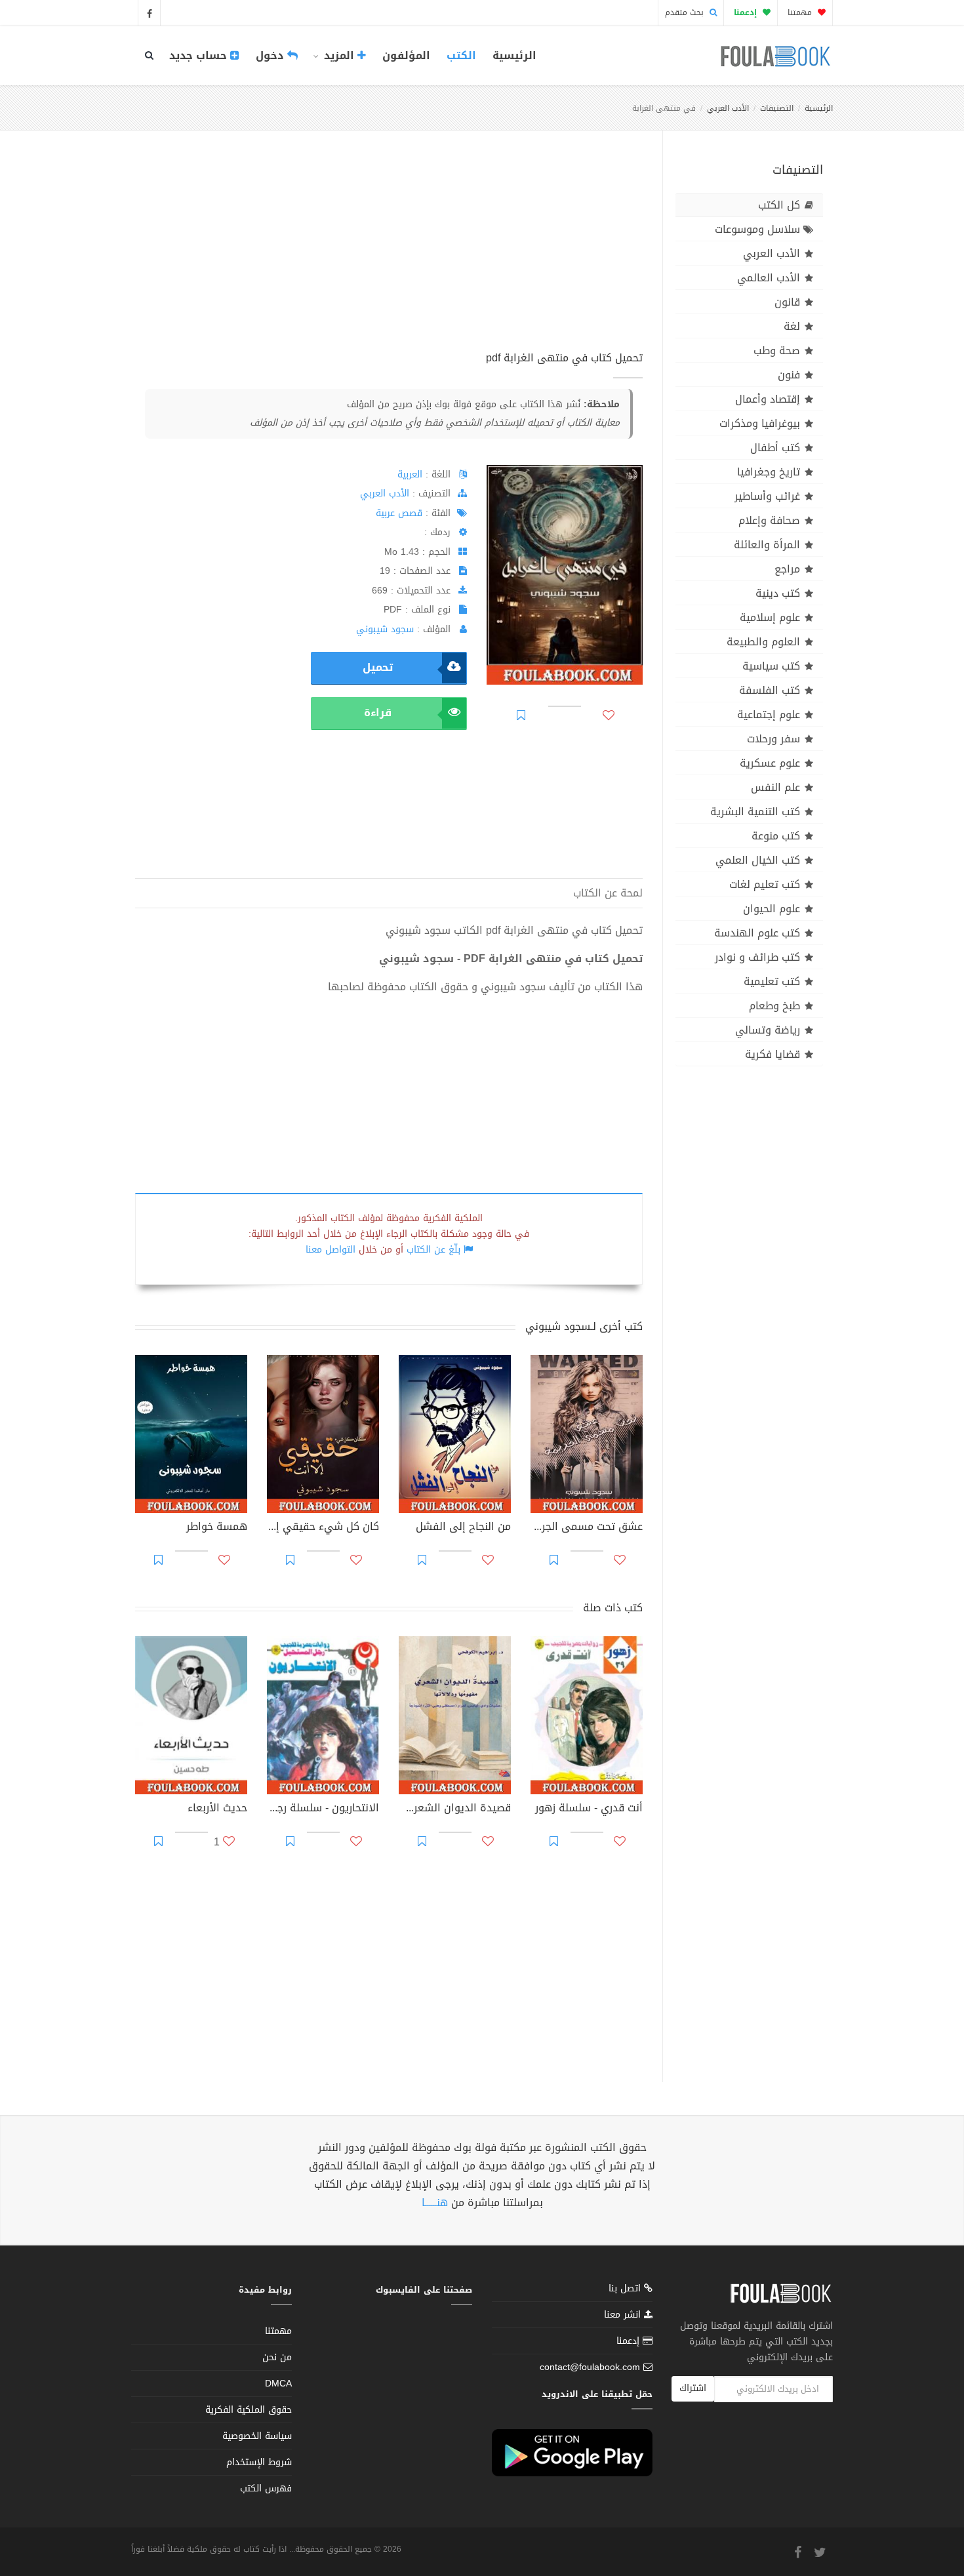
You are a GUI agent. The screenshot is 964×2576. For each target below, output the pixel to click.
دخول (271, 55)
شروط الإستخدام (259, 2462)
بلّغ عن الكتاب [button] (433, 1250)
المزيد (339, 55)
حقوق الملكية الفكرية (249, 2410)
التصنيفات (777, 108)
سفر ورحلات (773, 739)
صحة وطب (777, 351)
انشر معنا (624, 2315)
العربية (410, 474)
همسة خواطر (217, 1528)
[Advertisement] (389, 255)
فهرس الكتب (266, 2488)
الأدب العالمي (769, 278)
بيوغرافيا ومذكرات (760, 423)
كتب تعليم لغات (765, 884)
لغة (792, 326)
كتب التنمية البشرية (755, 812)
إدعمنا (630, 2341)
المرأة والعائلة (767, 545)
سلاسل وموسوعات (757, 229)
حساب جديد (200, 55)
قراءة (378, 713)
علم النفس (775, 787)
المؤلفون (406, 55)
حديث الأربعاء (217, 1809)
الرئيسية (514, 55)
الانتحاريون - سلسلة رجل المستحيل (323, 1809)
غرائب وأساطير (767, 496)
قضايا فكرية (773, 1054)
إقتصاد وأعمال (768, 399)
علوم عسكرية (770, 763)
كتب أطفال (775, 448)
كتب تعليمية (772, 981)
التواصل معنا (331, 1250)
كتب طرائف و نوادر (757, 957)
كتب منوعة (776, 836)
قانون (787, 302)
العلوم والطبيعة (763, 642)
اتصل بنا (626, 2290)
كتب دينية (778, 593)
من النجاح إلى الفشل (463, 1528)
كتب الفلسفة (770, 690)
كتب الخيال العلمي (758, 860)
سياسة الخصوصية (257, 2436)
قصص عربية (399, 513)
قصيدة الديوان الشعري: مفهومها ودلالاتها (455, 1809)
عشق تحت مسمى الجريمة (587, 1528)
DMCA (278, 2384)
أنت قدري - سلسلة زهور (589, 1809)
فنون (789, 375)
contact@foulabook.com (590, 2367)
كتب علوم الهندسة (757, 933)
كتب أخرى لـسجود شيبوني (584, 1326)
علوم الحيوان (772, 909)
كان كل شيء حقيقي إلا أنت (323, 1528)
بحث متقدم (686, 12)
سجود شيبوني (385, 629)
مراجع (787, 569)
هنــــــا (435, 2203)
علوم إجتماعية (769, 714)
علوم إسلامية (770, 617)
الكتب (461, 55)
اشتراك (693, 2388)
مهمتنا (801, 12)
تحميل (378, 667)
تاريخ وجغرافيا (769, 472)
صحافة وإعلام (769, 520)
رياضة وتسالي (768, 1030)
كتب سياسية (771, 666)
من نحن (277, 2357)
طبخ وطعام (774, 1006)
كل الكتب (779, 205)
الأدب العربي (728, 108)
